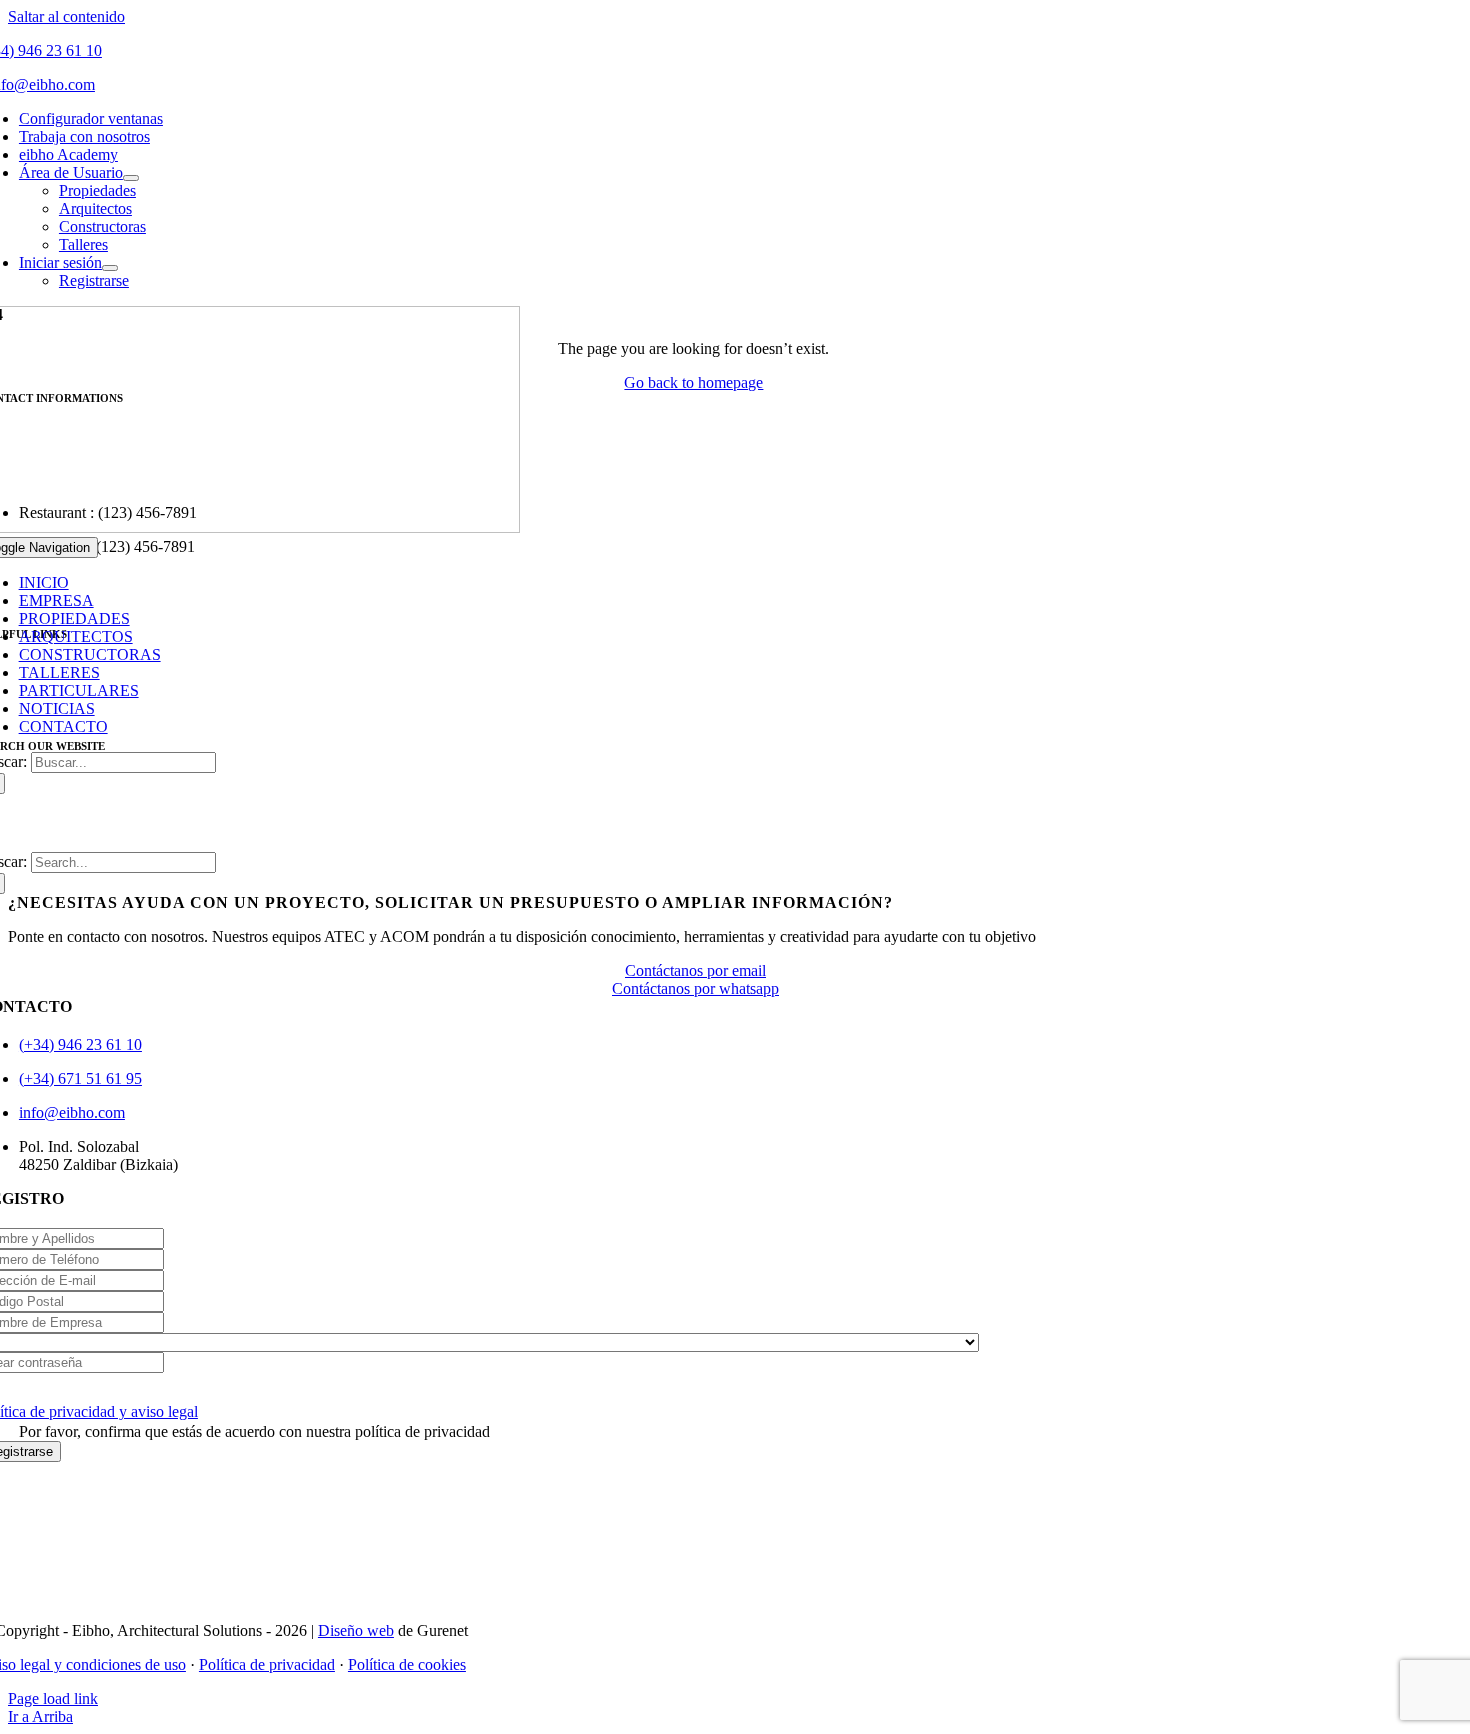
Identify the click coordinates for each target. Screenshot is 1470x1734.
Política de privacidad (267, 1664)
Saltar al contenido (66, 16)
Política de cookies (407, 1664)
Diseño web (356, 1630)
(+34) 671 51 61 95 (80, 1078)
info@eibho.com (72, 1112)
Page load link (53, 1698)
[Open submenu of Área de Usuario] (131, 178)
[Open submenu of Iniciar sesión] (110, 268)
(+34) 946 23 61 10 (80, 1044)
